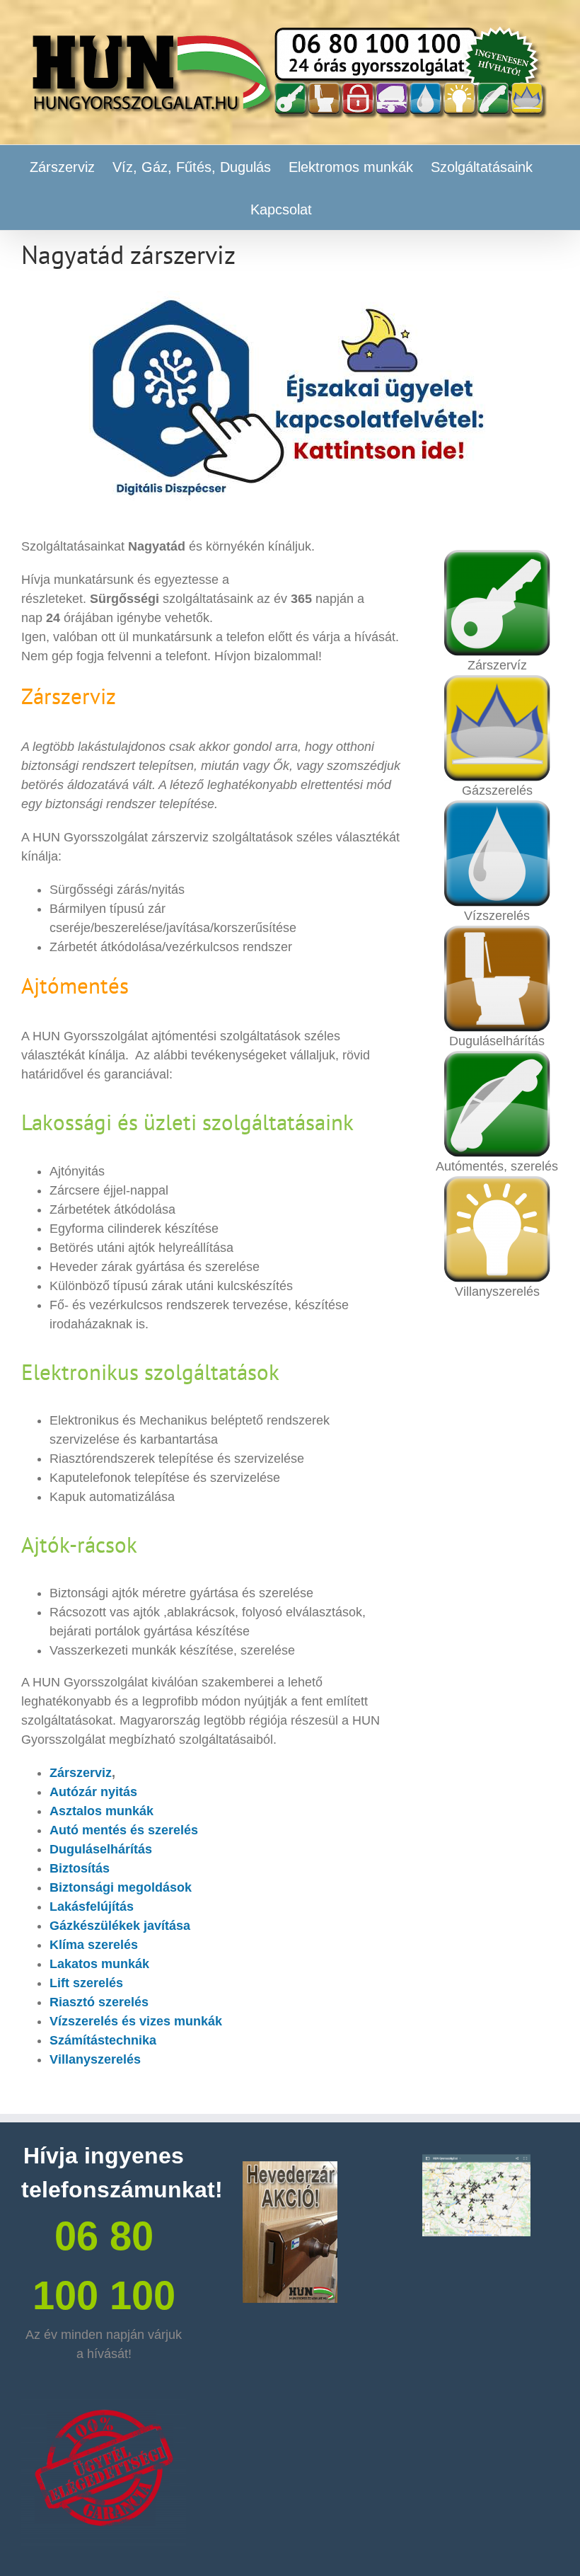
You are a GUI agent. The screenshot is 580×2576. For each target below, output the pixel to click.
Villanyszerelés (95, 2059)
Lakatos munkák (99, 1964)
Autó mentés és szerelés (124, 1830)
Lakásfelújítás (92, 1907)
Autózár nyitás (93, 1792)
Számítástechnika (103, 2040)
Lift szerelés (86, 1983)
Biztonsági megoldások (121, 1887)
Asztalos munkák (101, 1811)
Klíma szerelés (94, 1945)
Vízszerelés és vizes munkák (136, 2021)
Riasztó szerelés (99, 2002)
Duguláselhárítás (101, 1849)
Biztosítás (80, 1868)
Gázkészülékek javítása (120, 1926)
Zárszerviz (81, 1773)
